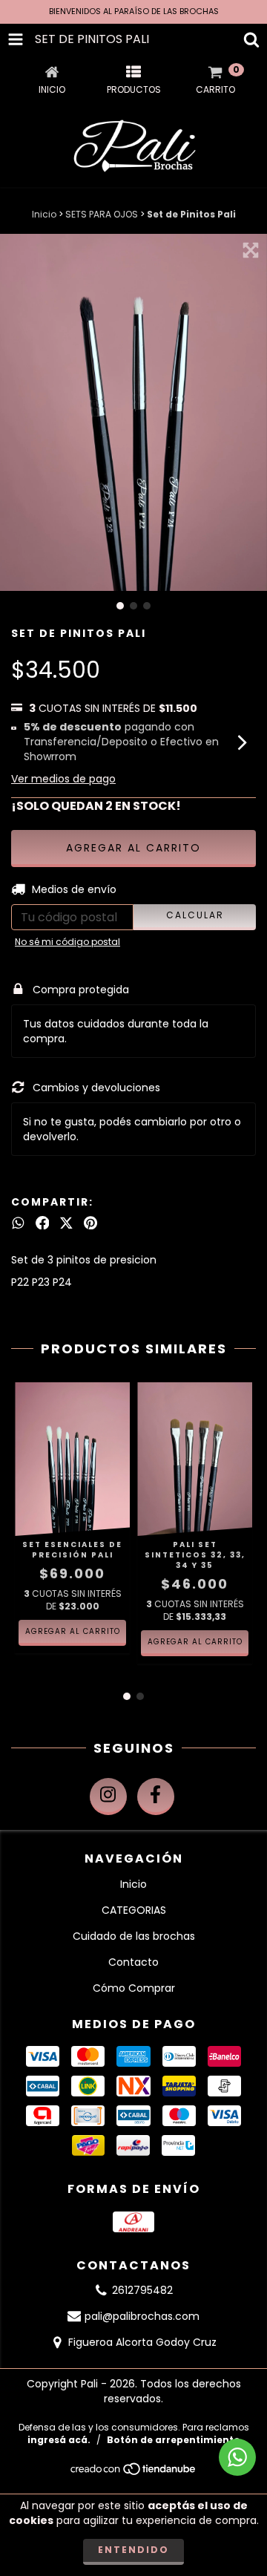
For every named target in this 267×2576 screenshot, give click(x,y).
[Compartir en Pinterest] (90, 1223)
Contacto (133, 1962)
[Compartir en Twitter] (66, 1223)
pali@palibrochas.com (142, 2316)
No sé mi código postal (67, 942)
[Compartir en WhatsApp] (18, 1223)
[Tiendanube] (134, 2472)
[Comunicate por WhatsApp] (237, 2457)
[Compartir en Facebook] (43, 1223)
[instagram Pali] (108, 1797)
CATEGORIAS (134, 1910)
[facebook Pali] (156, 1797)
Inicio (44, 214)
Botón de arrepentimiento (174, 2440)
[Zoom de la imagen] (251, 250)
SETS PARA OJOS (102, 214)
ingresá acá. (59, 2440)
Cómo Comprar (134, 1988)
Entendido (133, 2550)
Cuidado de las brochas (134, 1936)
